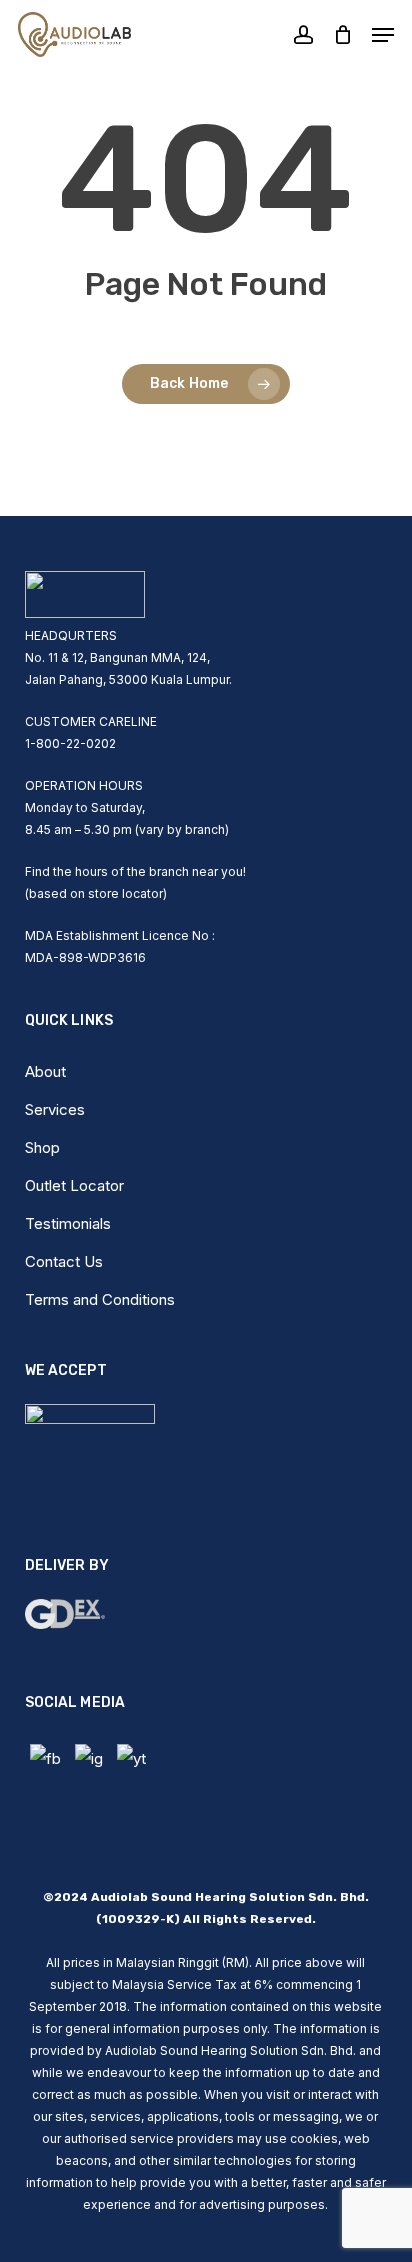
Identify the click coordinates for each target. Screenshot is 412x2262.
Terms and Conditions (100, 1299)
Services (55, 1109)
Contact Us (64, 1261)
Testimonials (68, 1223)
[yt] (131, 1759)
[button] (383, 35)
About (45, 1071)
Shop (42, 1147)
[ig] (89, 1759)
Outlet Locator (74, 1185)
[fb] (45, 1759)
